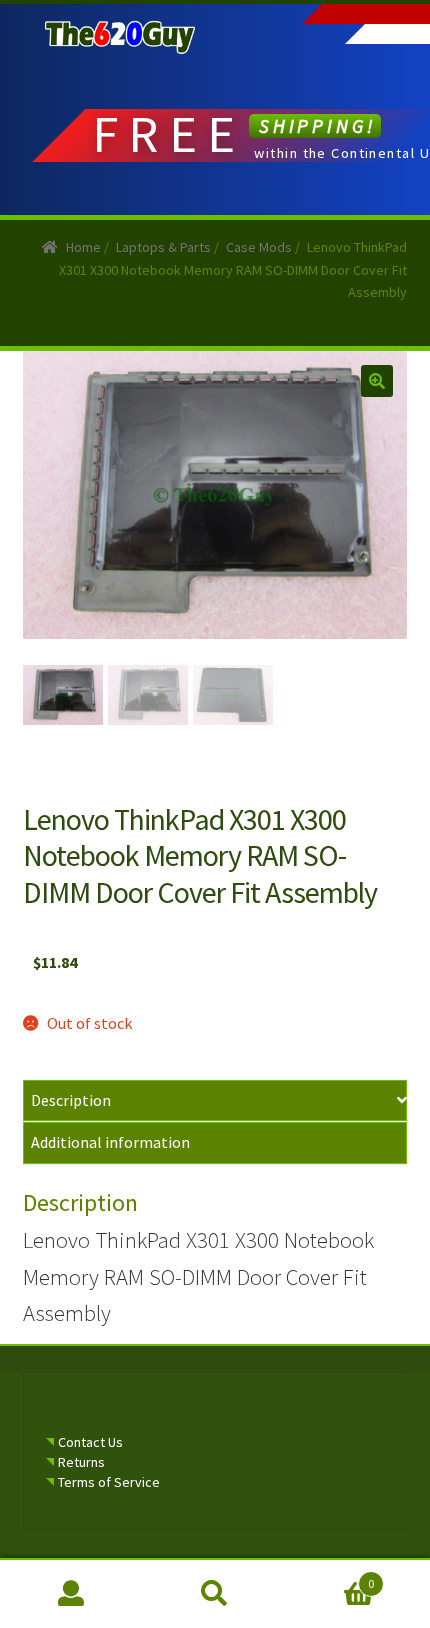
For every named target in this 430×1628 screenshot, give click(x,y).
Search (214, 1594)
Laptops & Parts (163, 247)
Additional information (110, 1142)
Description (71, 1100)
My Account (71, 1594)
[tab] (215, 1101)
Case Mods (259, 247)
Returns (81, 1462)
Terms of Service (109, 1482)
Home (83, 247)
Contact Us (90, 1442)
